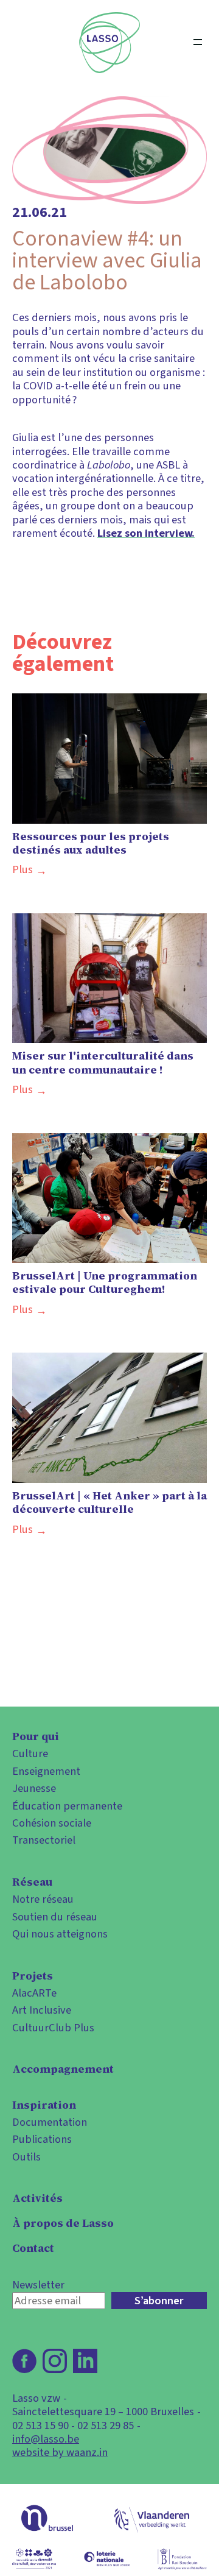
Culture (30, 1753)
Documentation (50, 2122)
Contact (33, 2248)
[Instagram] (55, 2361)
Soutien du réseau (55, 1917)
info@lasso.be (46, 2439)
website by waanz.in (60, 2452)
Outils (26, 2157)
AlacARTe (34, 1993)
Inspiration (44, 2105)
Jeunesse (34, 1788)
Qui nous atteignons (60, 1934)
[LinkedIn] (85, 2361)
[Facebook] (24, 2361)
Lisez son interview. (146, 533)
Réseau (32, 1882)
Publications (42, 2139)
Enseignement (46, 1771)
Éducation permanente (67, 1806)
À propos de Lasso (63, 2223)
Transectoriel (44, 1840)
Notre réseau (43, 1899)
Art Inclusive (42, 2010)
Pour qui (36, 1736)
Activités (37, 2198)
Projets (33, 1976)
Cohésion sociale (52, 1823)
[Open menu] (198, 43)
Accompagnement (63, 2069)
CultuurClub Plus (53, 2028)
